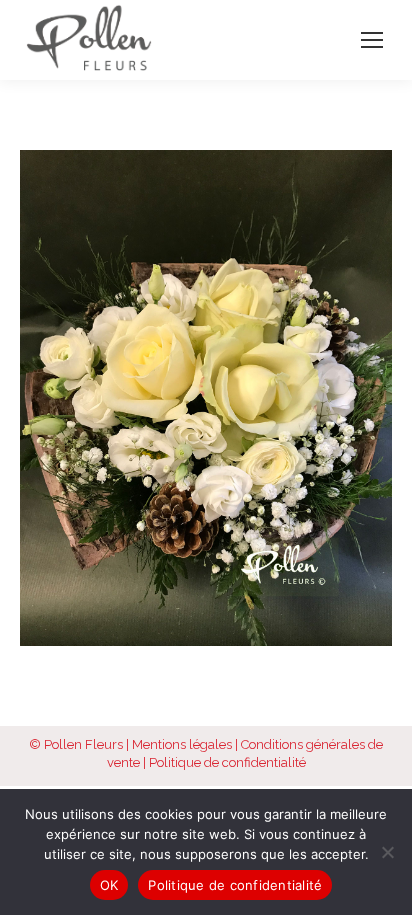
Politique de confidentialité (227, 762)
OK (109, 885)
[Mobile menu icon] (372, 40)
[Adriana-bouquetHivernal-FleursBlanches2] (206, 398)
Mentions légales (182, 744)
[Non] (387, 852)
